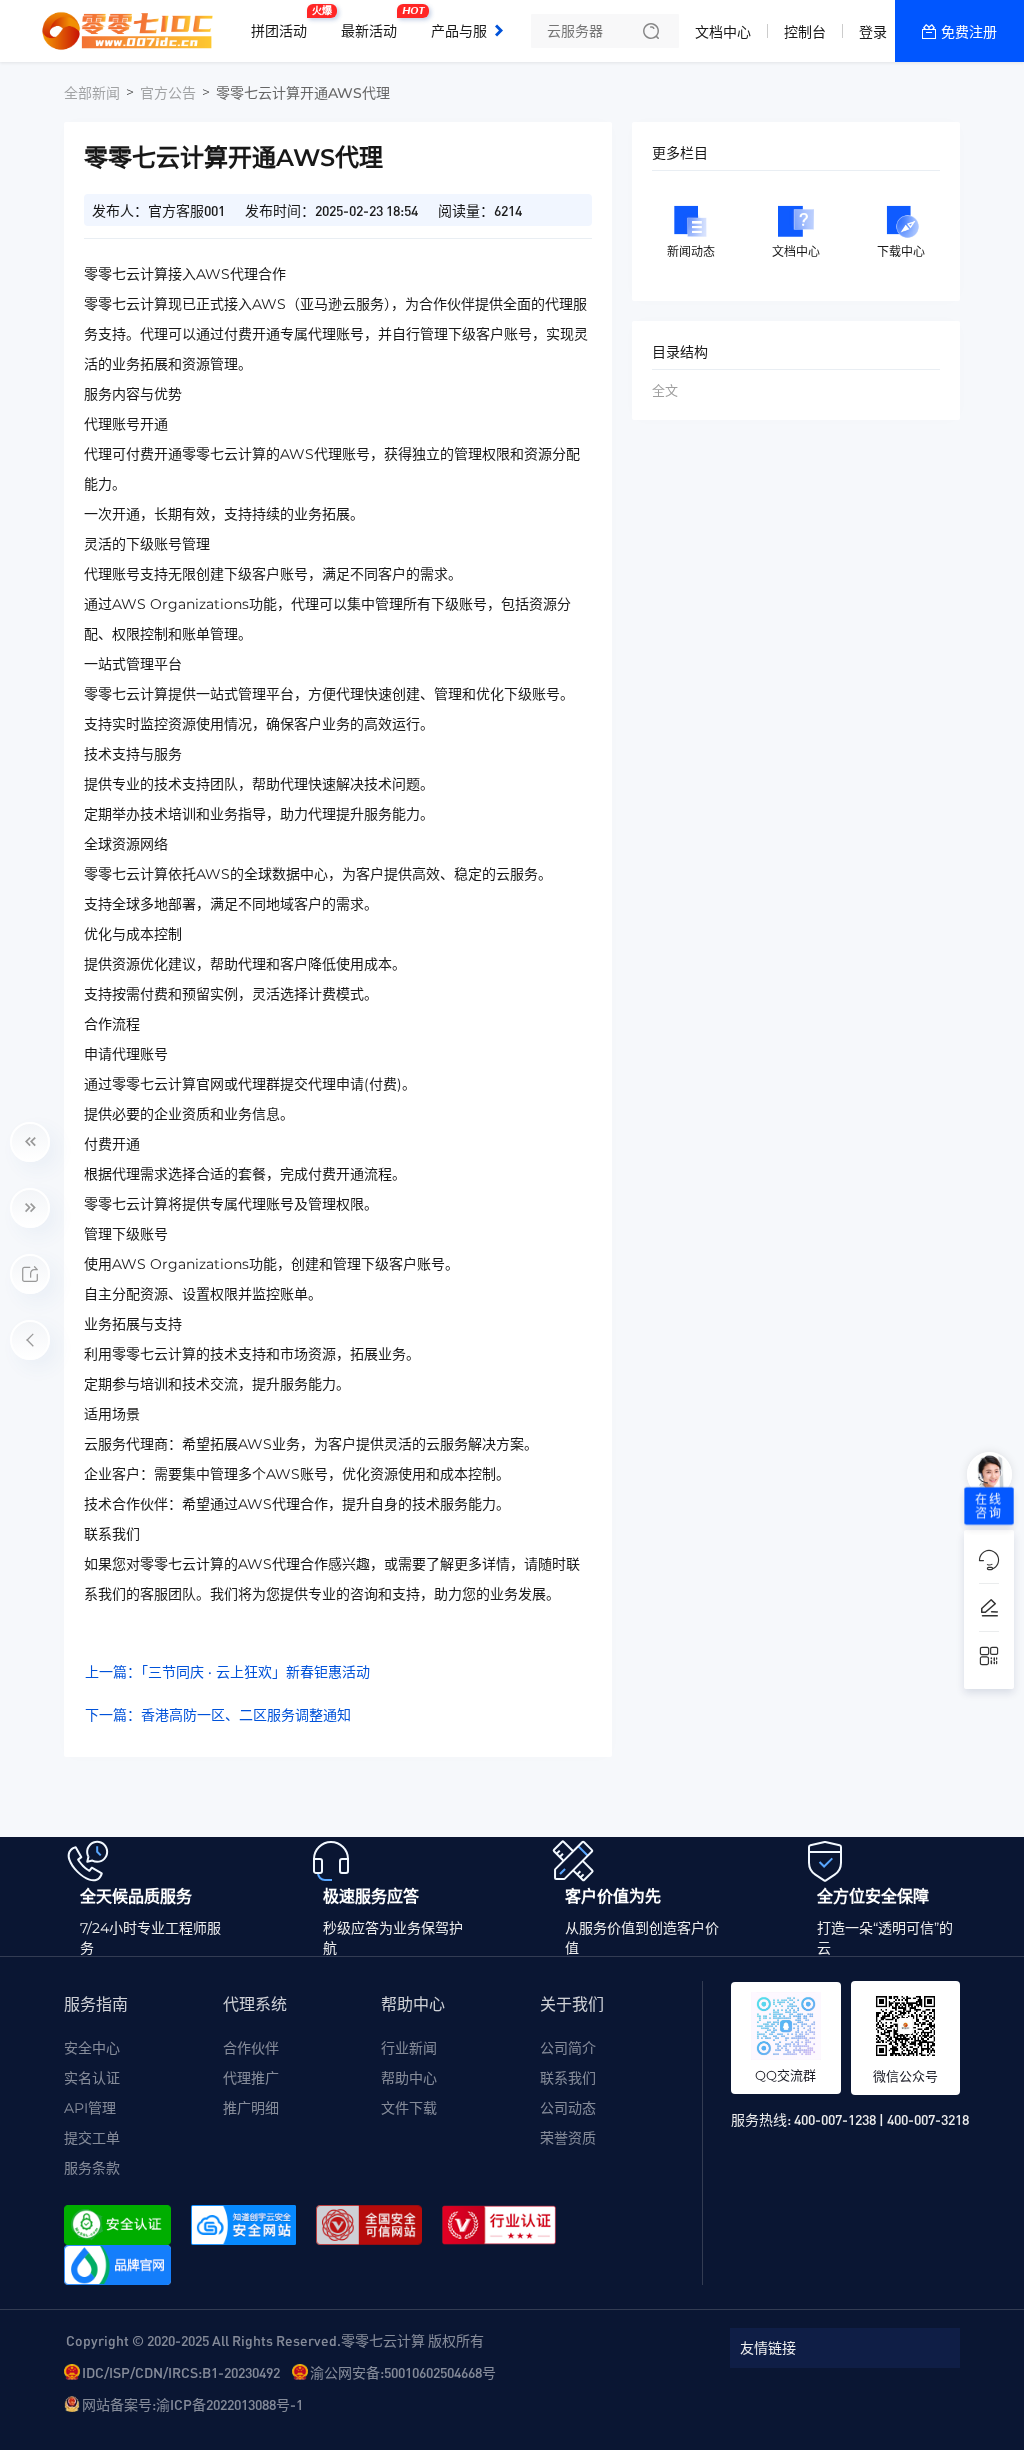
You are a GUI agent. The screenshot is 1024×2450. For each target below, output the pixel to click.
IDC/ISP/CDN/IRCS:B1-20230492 (181, 2372)
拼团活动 (284, 23)
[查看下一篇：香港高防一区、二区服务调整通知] (30, 1208)
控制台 (805, 32)
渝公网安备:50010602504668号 (403, 2372)
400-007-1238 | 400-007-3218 (881, 2119)
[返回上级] (30, 1340)
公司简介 (568, 2048)
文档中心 (723, 32)
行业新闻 (409, 2048)
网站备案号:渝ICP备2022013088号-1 (192, 2404)
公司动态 (568, 2108)
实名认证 (92, 2078)
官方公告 (168, 93)
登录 (873, 32)
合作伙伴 (251, 2048)
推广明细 (251, 2108)
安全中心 (92, 2048)
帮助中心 (409, 2078)
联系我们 (568, 2078)
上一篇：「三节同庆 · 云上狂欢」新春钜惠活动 (227, 1672)
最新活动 (374, 23)
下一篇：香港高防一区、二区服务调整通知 (218, 1715)
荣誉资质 (568, 2138)
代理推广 (251, 2078)
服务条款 (92, 2168)
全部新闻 (92, 93)
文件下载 (409, 2108)
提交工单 (92, 2138)
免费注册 (969, 32)
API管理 (90, 2108)
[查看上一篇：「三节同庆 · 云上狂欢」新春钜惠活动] (30, 1142)
